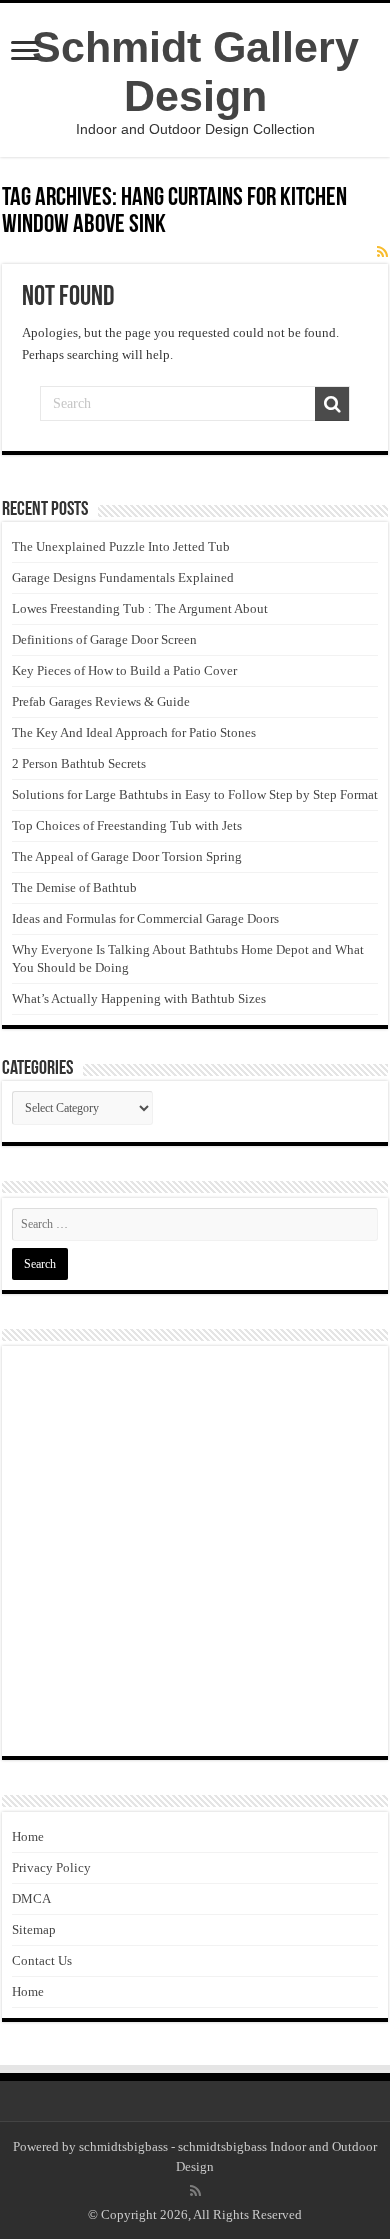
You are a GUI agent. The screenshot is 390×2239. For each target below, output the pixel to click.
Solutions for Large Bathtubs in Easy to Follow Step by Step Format (195, 794)
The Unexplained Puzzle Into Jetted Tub (121, 546)
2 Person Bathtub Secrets (79, 763)
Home (28, 1836)
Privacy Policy (51, 1867)
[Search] (332, 404)
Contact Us (42, 1960)
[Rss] (195, 2191)
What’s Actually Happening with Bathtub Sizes (139, 998)
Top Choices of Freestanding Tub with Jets (127, 825)
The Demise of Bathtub (74, 887)
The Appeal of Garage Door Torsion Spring (127, 856)
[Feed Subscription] (382, 253)
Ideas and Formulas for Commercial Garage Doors (145, 918)
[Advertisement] (195, 1551)
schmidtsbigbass (123, 2146)
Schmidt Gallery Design (195, 71)
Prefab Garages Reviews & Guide (101, 701)
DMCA (31, 1898)
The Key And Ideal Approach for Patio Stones (134, 732)
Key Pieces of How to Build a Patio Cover (124, 670)
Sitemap (34, 1929)
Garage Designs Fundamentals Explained (123, 577)
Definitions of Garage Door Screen (104, 639)
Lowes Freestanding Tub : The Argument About (140, 608)
